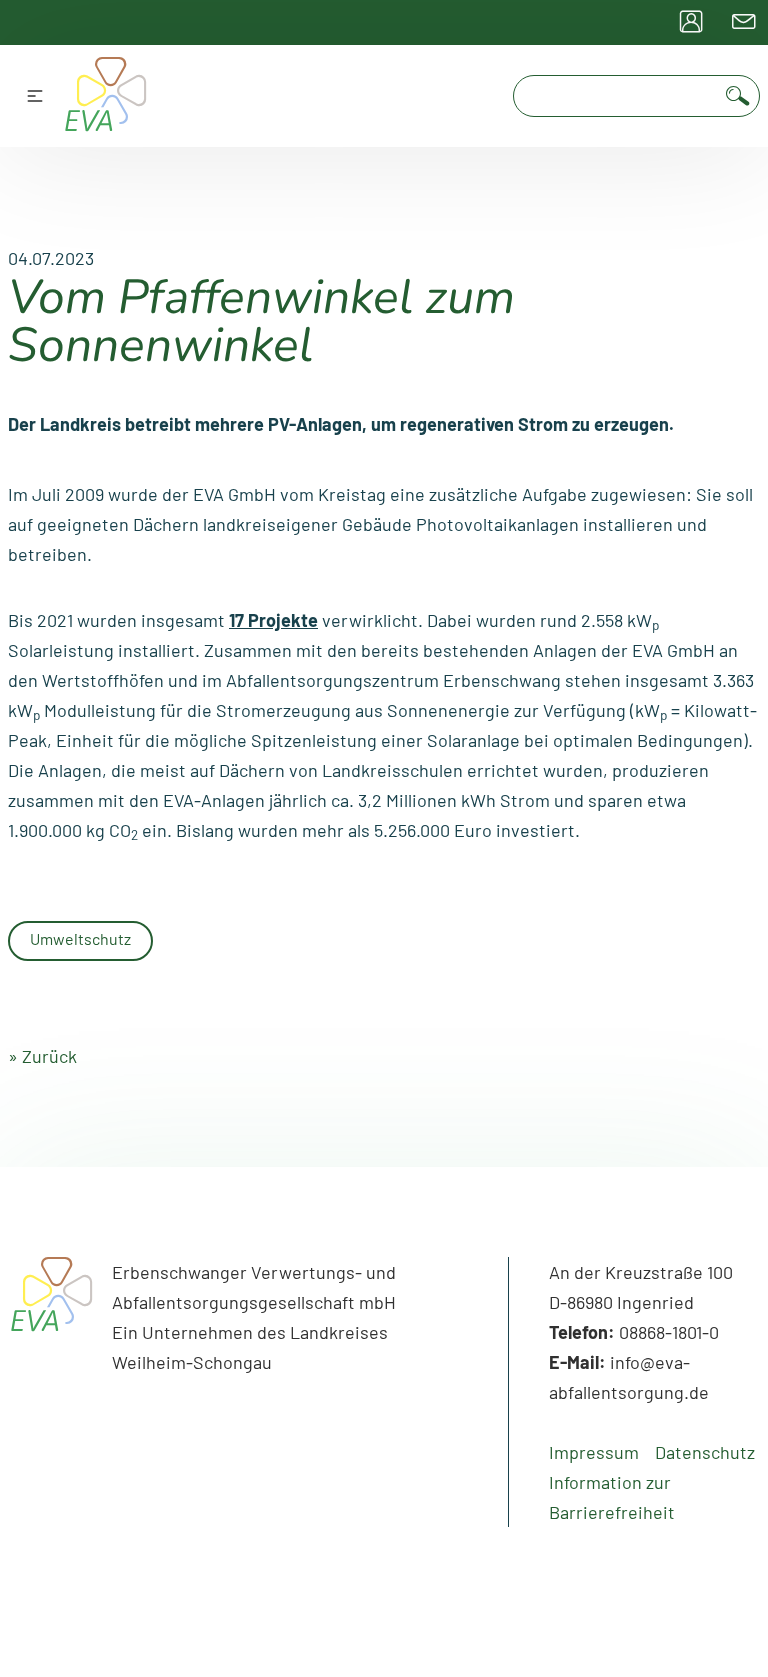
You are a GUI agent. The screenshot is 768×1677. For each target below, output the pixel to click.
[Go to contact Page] (744, 22)
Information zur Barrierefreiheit (612, 1497)
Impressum (594, 1452)
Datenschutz (705, 1452)
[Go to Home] (52, 1320)
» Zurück (42, 1056)
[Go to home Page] (106, 96)
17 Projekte (273, 620)
